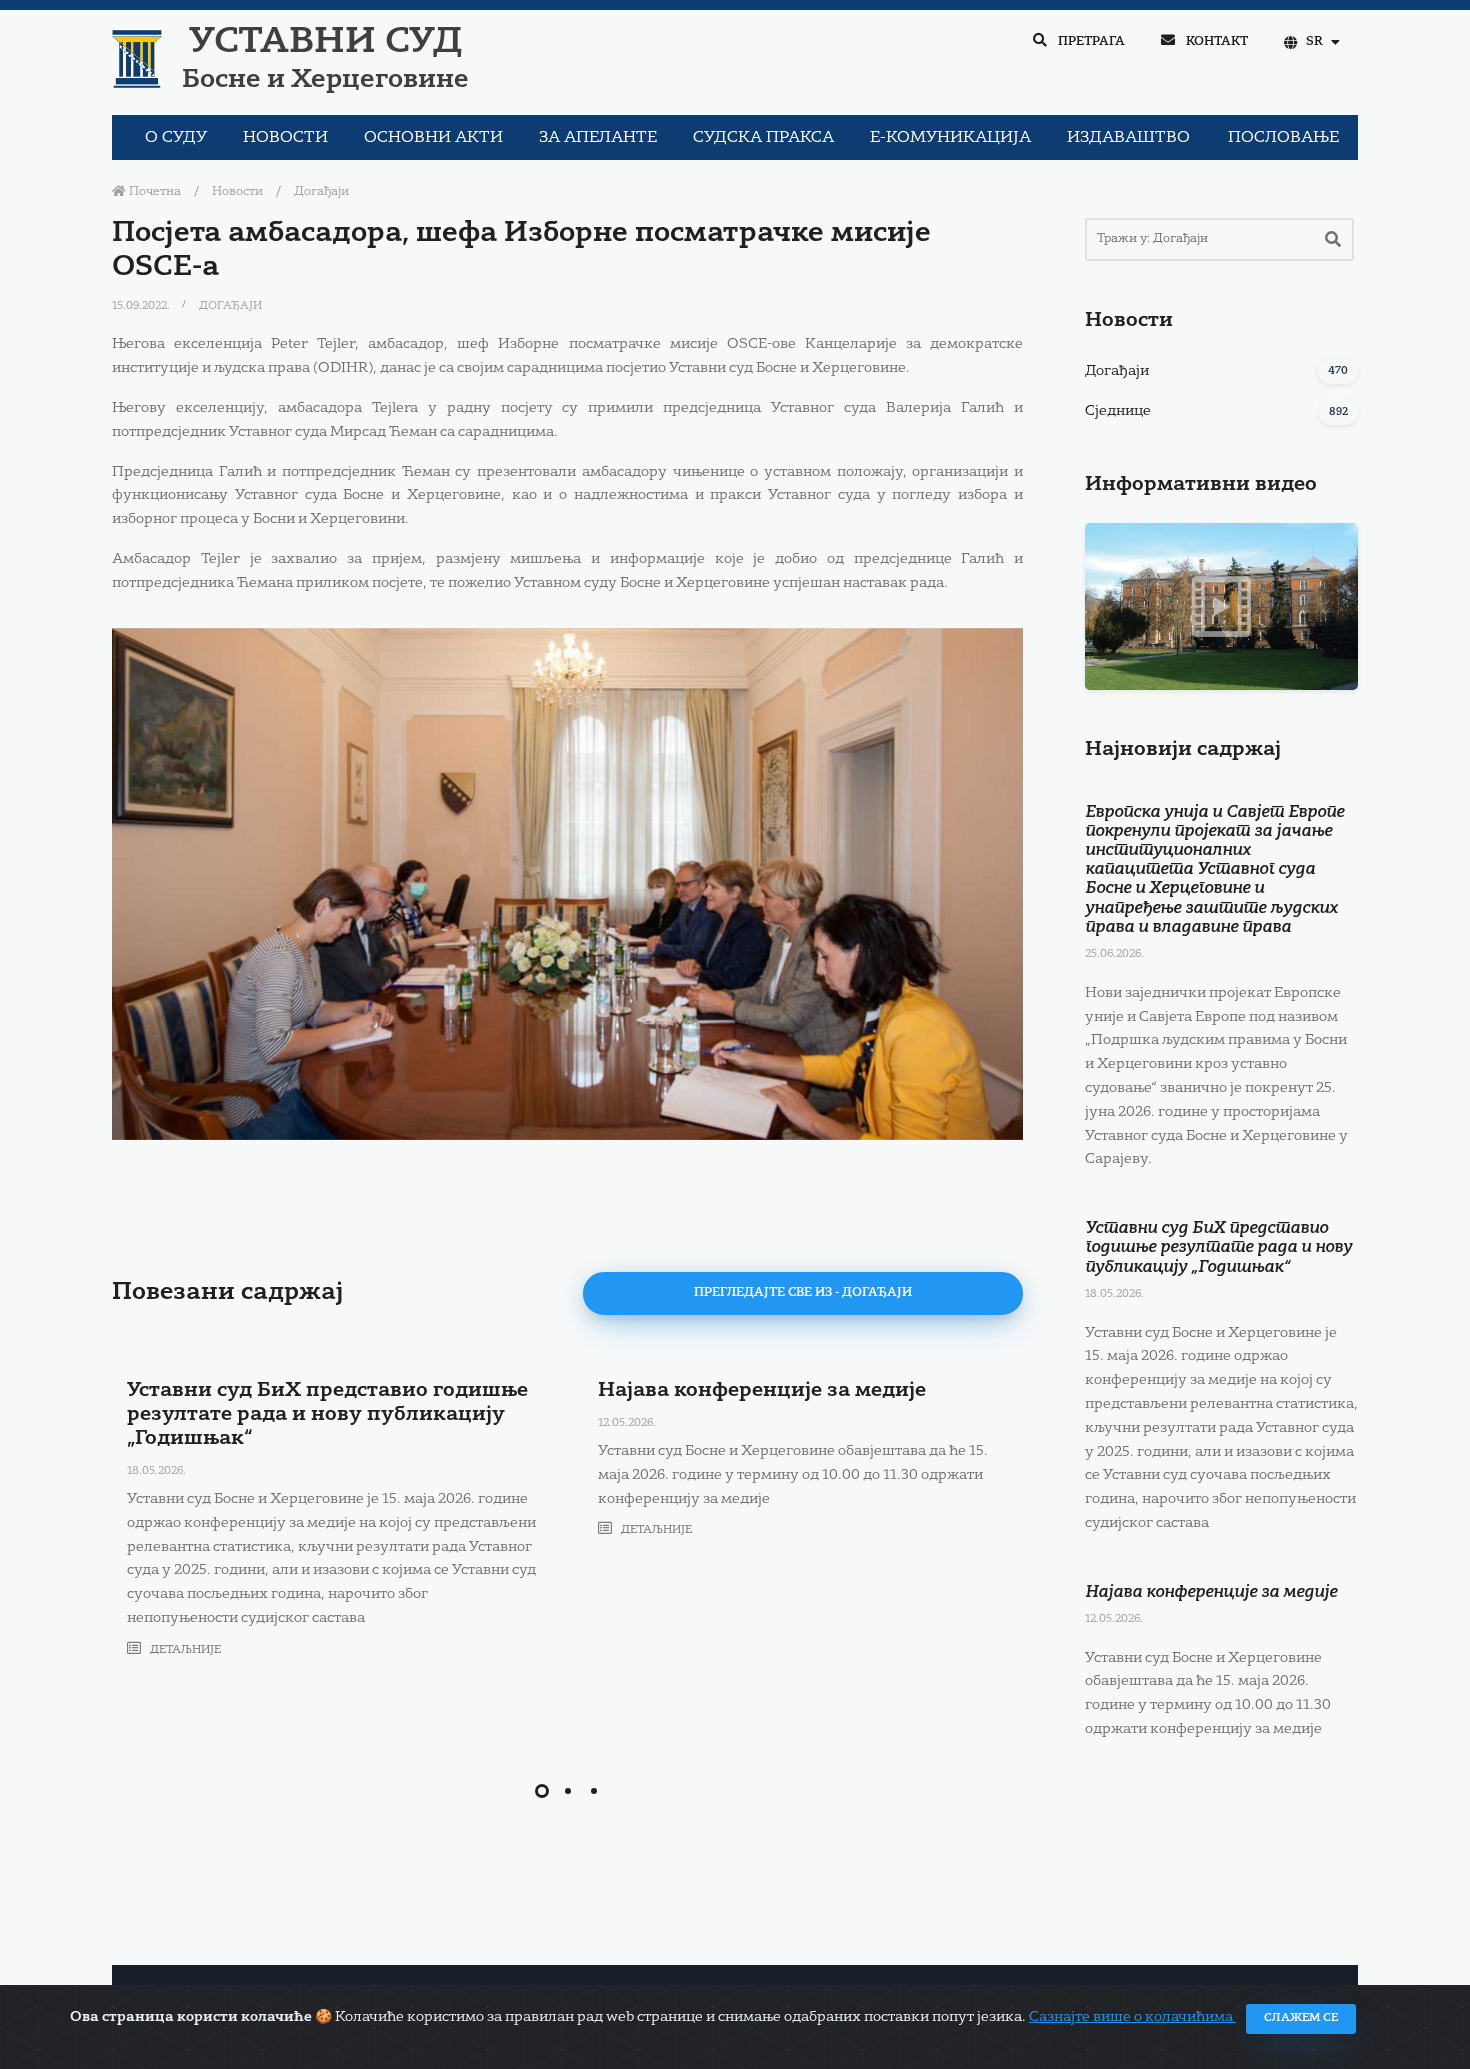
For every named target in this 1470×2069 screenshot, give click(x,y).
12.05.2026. (627, 1423)
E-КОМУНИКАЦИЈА (950, 138)
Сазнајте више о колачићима (1132, 2017)
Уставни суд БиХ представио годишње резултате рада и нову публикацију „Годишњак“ (327, 1415)
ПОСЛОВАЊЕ (1283, 138)
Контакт (1215, 42)
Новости (237, 192)
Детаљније (184, 1650)
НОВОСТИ (285, 138)
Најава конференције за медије (762, 1391)
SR (1314, 42)
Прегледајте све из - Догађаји (803, 1293)
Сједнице (1118, 411)
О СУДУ (176, 138)
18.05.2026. (156, 1471)
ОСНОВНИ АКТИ (433, 138)
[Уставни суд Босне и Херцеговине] (567, 884)
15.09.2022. (142, 306)
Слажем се (1301, 2018)
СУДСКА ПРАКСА (763, 138)
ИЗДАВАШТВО (1128, 138)
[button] (542, 1791)
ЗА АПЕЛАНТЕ (598, 138)
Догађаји (321, 192)
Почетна (153, 192)
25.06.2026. (1114, 954)
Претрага (1090, 42)
